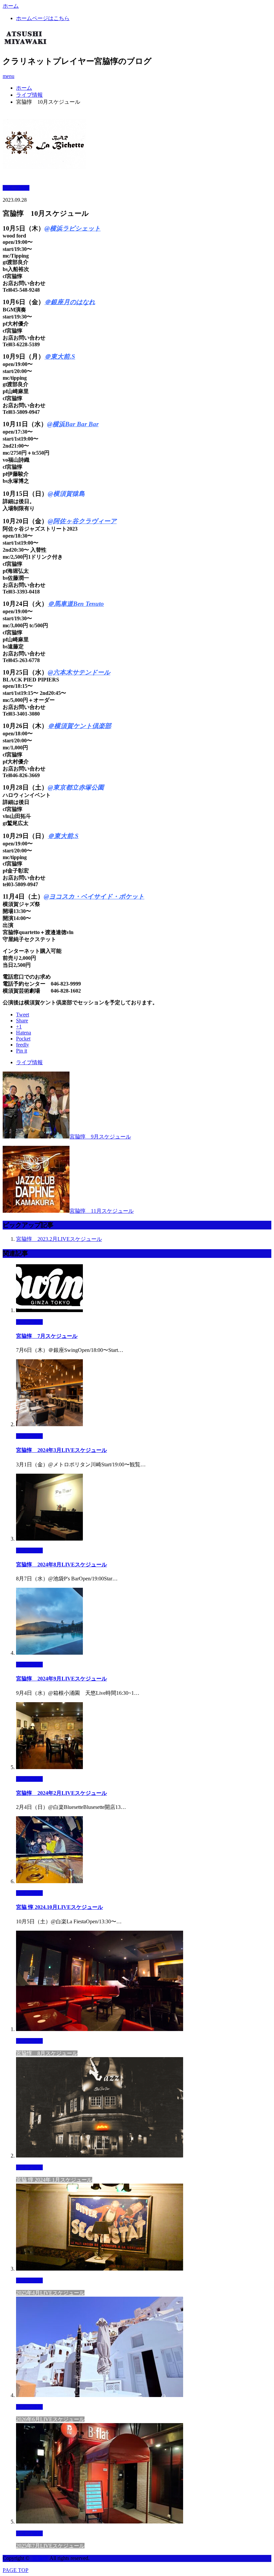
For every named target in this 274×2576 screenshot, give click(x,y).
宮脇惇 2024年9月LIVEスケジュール (61, 1679)
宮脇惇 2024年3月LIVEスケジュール (61, 1450)
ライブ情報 (29, 95)
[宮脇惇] (26, 42)
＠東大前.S (60, 356)
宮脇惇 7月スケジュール (47, 1336)
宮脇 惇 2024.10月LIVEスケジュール (59, 1907)
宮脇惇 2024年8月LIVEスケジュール (61, 1565)
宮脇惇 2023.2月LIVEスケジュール (59, 1239)
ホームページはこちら (43, 18)
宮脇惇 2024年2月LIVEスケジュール (61, 1793)
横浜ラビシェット (75, 228)
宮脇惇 (40, 2558)
